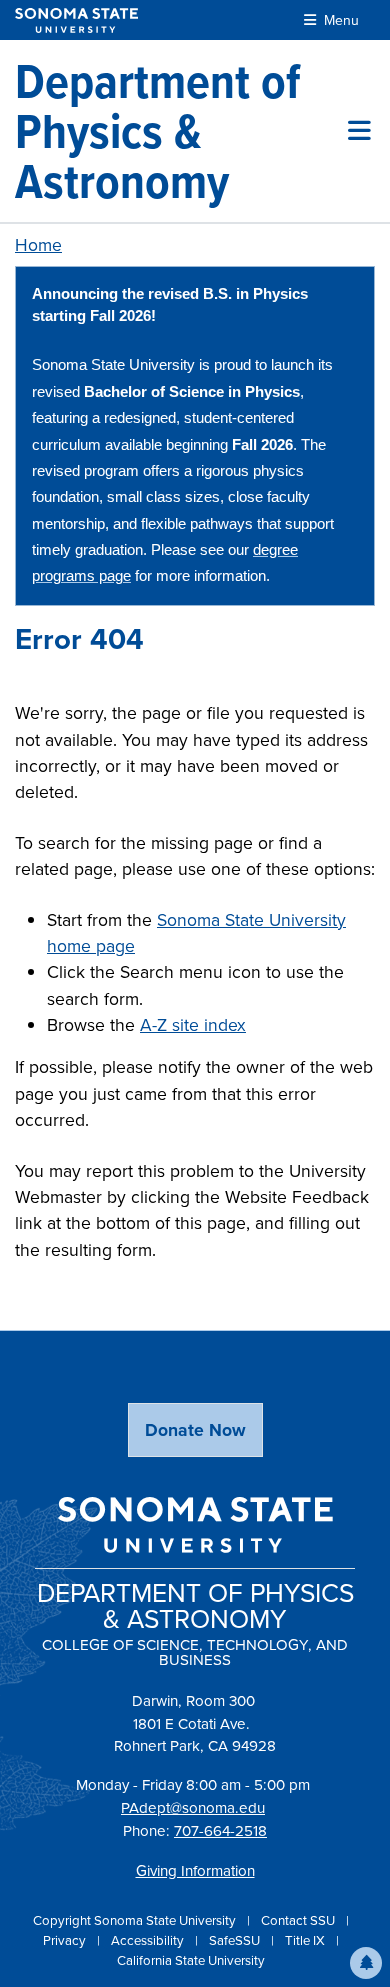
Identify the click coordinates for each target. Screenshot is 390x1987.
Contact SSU (299, 1920)
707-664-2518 (220, 1831)
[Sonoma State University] (76, 20)
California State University (191, 1960)
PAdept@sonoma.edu (193, 1808)
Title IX (306, 1940)
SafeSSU (236, 1940)
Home (38, 245)
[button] (366, 1963)
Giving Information (195, 1871)
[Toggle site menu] (359, 131)
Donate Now (195, 1430)
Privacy (66, 1940)
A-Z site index (193, 1025)
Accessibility (149, 1940)
